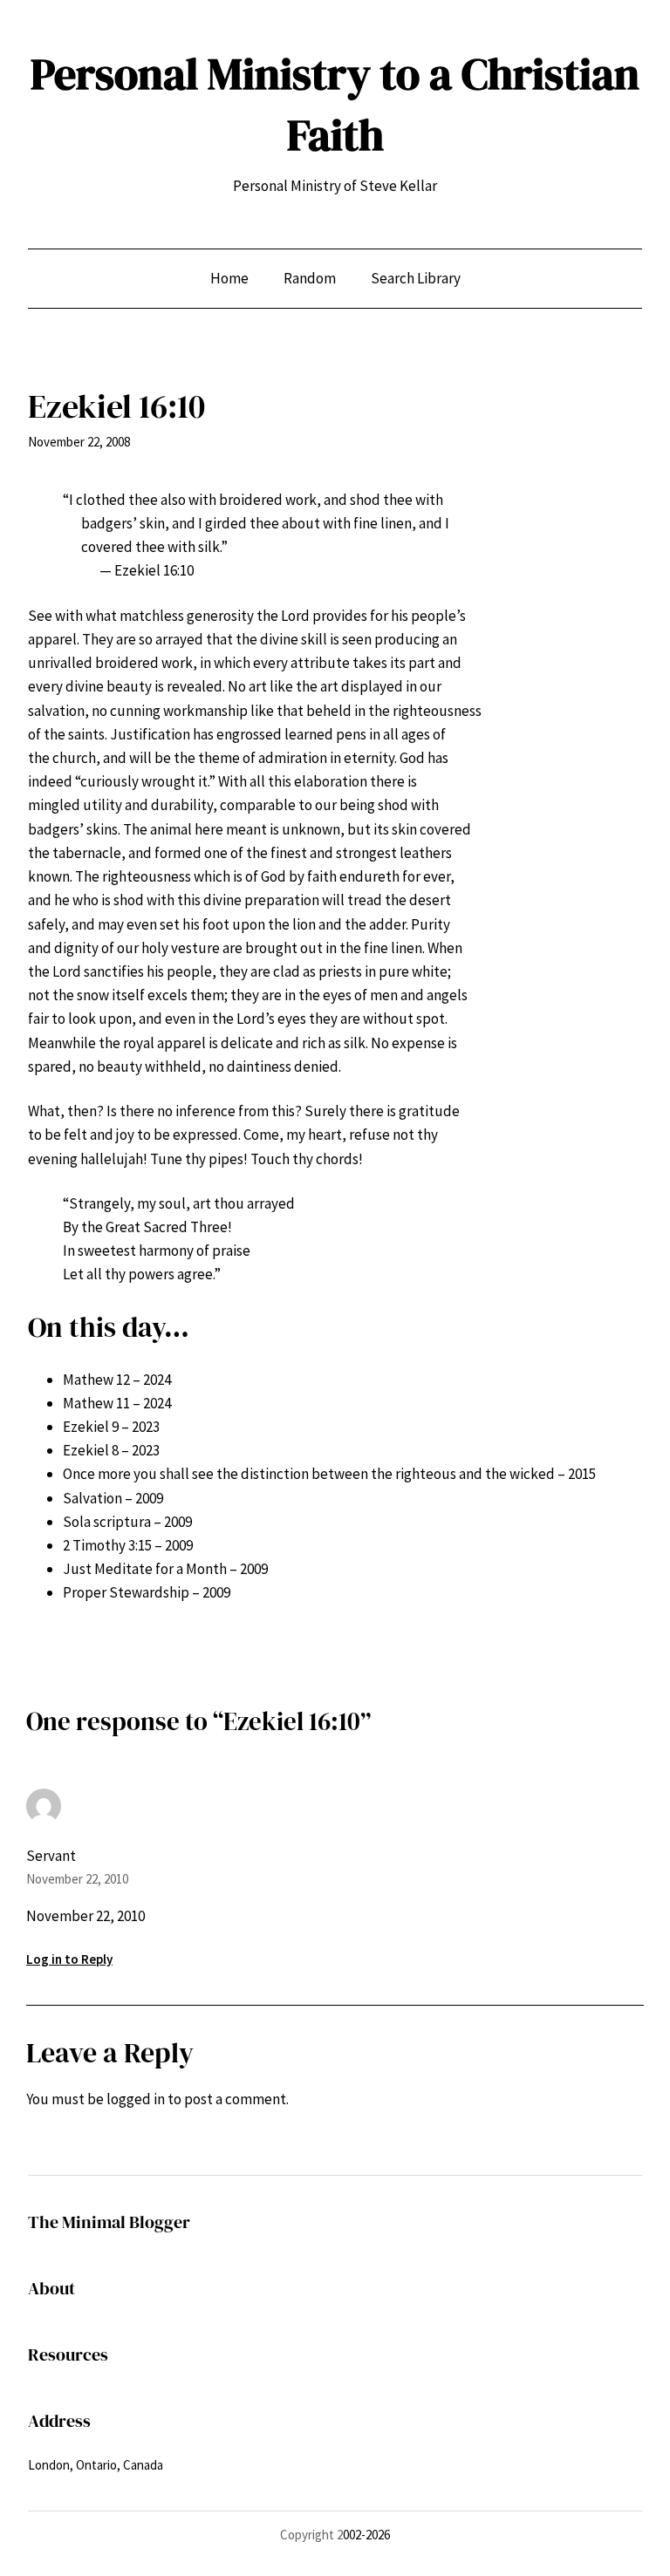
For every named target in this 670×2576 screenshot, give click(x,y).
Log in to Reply (69, 1959)
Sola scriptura (107, 1522)
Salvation (92, 1498)
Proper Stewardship (126, 1592)
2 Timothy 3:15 (107, 1545)
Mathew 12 (96, 1380)
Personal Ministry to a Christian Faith (335, 104)
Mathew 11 (96, 1403)
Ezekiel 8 (91, 1450)
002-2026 (366, 2535)
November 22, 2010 (77, 1879)
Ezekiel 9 (91, 1427)
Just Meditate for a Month (145, 1569)
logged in (136, 2099)
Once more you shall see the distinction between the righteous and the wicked (309, 1474)
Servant (51, 1856)
